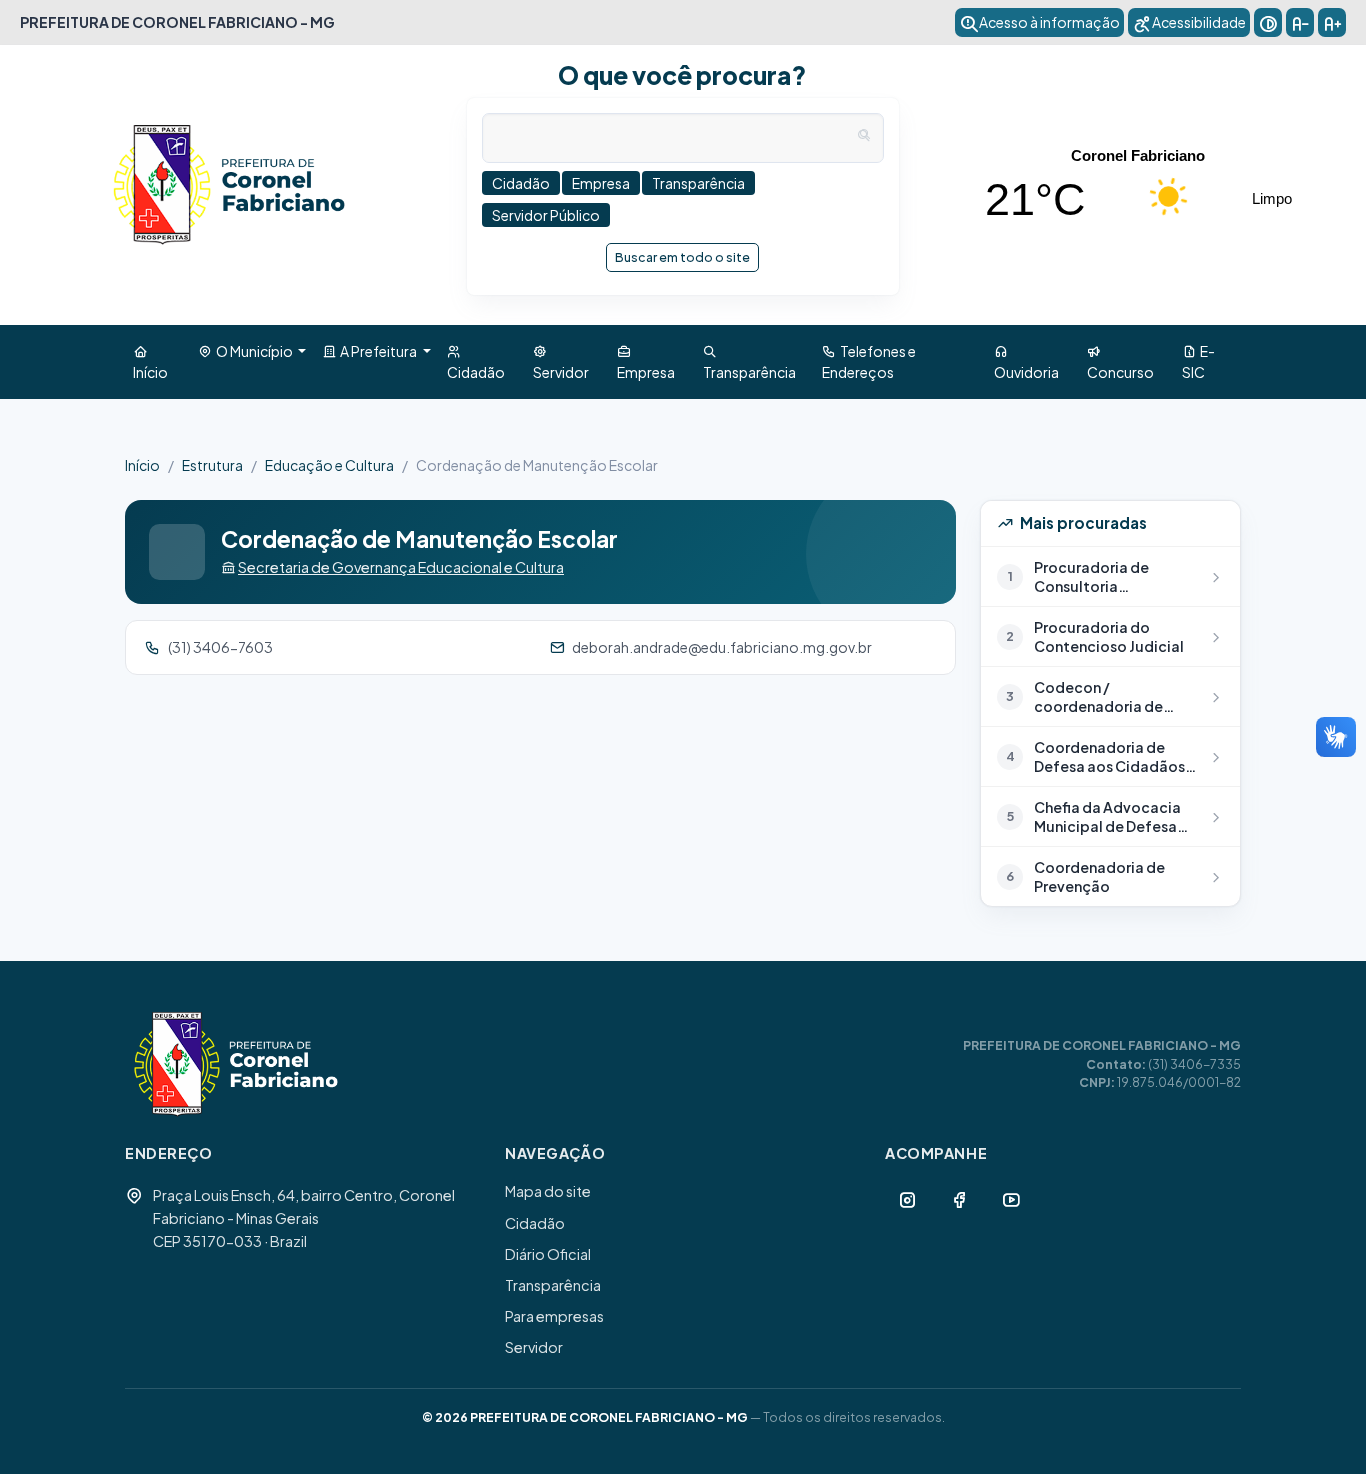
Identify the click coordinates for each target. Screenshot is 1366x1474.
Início (150, 361)
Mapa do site (548, 1191)
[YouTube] (1011, 1199)
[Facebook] (959, 1199)
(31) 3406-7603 (220, 647)
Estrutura (212, 465)
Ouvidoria (1026, 361)
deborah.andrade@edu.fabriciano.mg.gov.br (722, 647)
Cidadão (476, 361)
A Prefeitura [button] (377, 351)
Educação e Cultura (329, 465)
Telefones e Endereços (869, 361)
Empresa (646, 361)
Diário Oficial (548, 1254)
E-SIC (1198, 361)
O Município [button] (253, 351)
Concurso (1120, 361)
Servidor (561, 361)
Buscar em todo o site (682, 257)
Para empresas (554, 1316)
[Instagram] (907, 1199)
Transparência (749, 361)
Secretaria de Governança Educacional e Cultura (401, 567)
